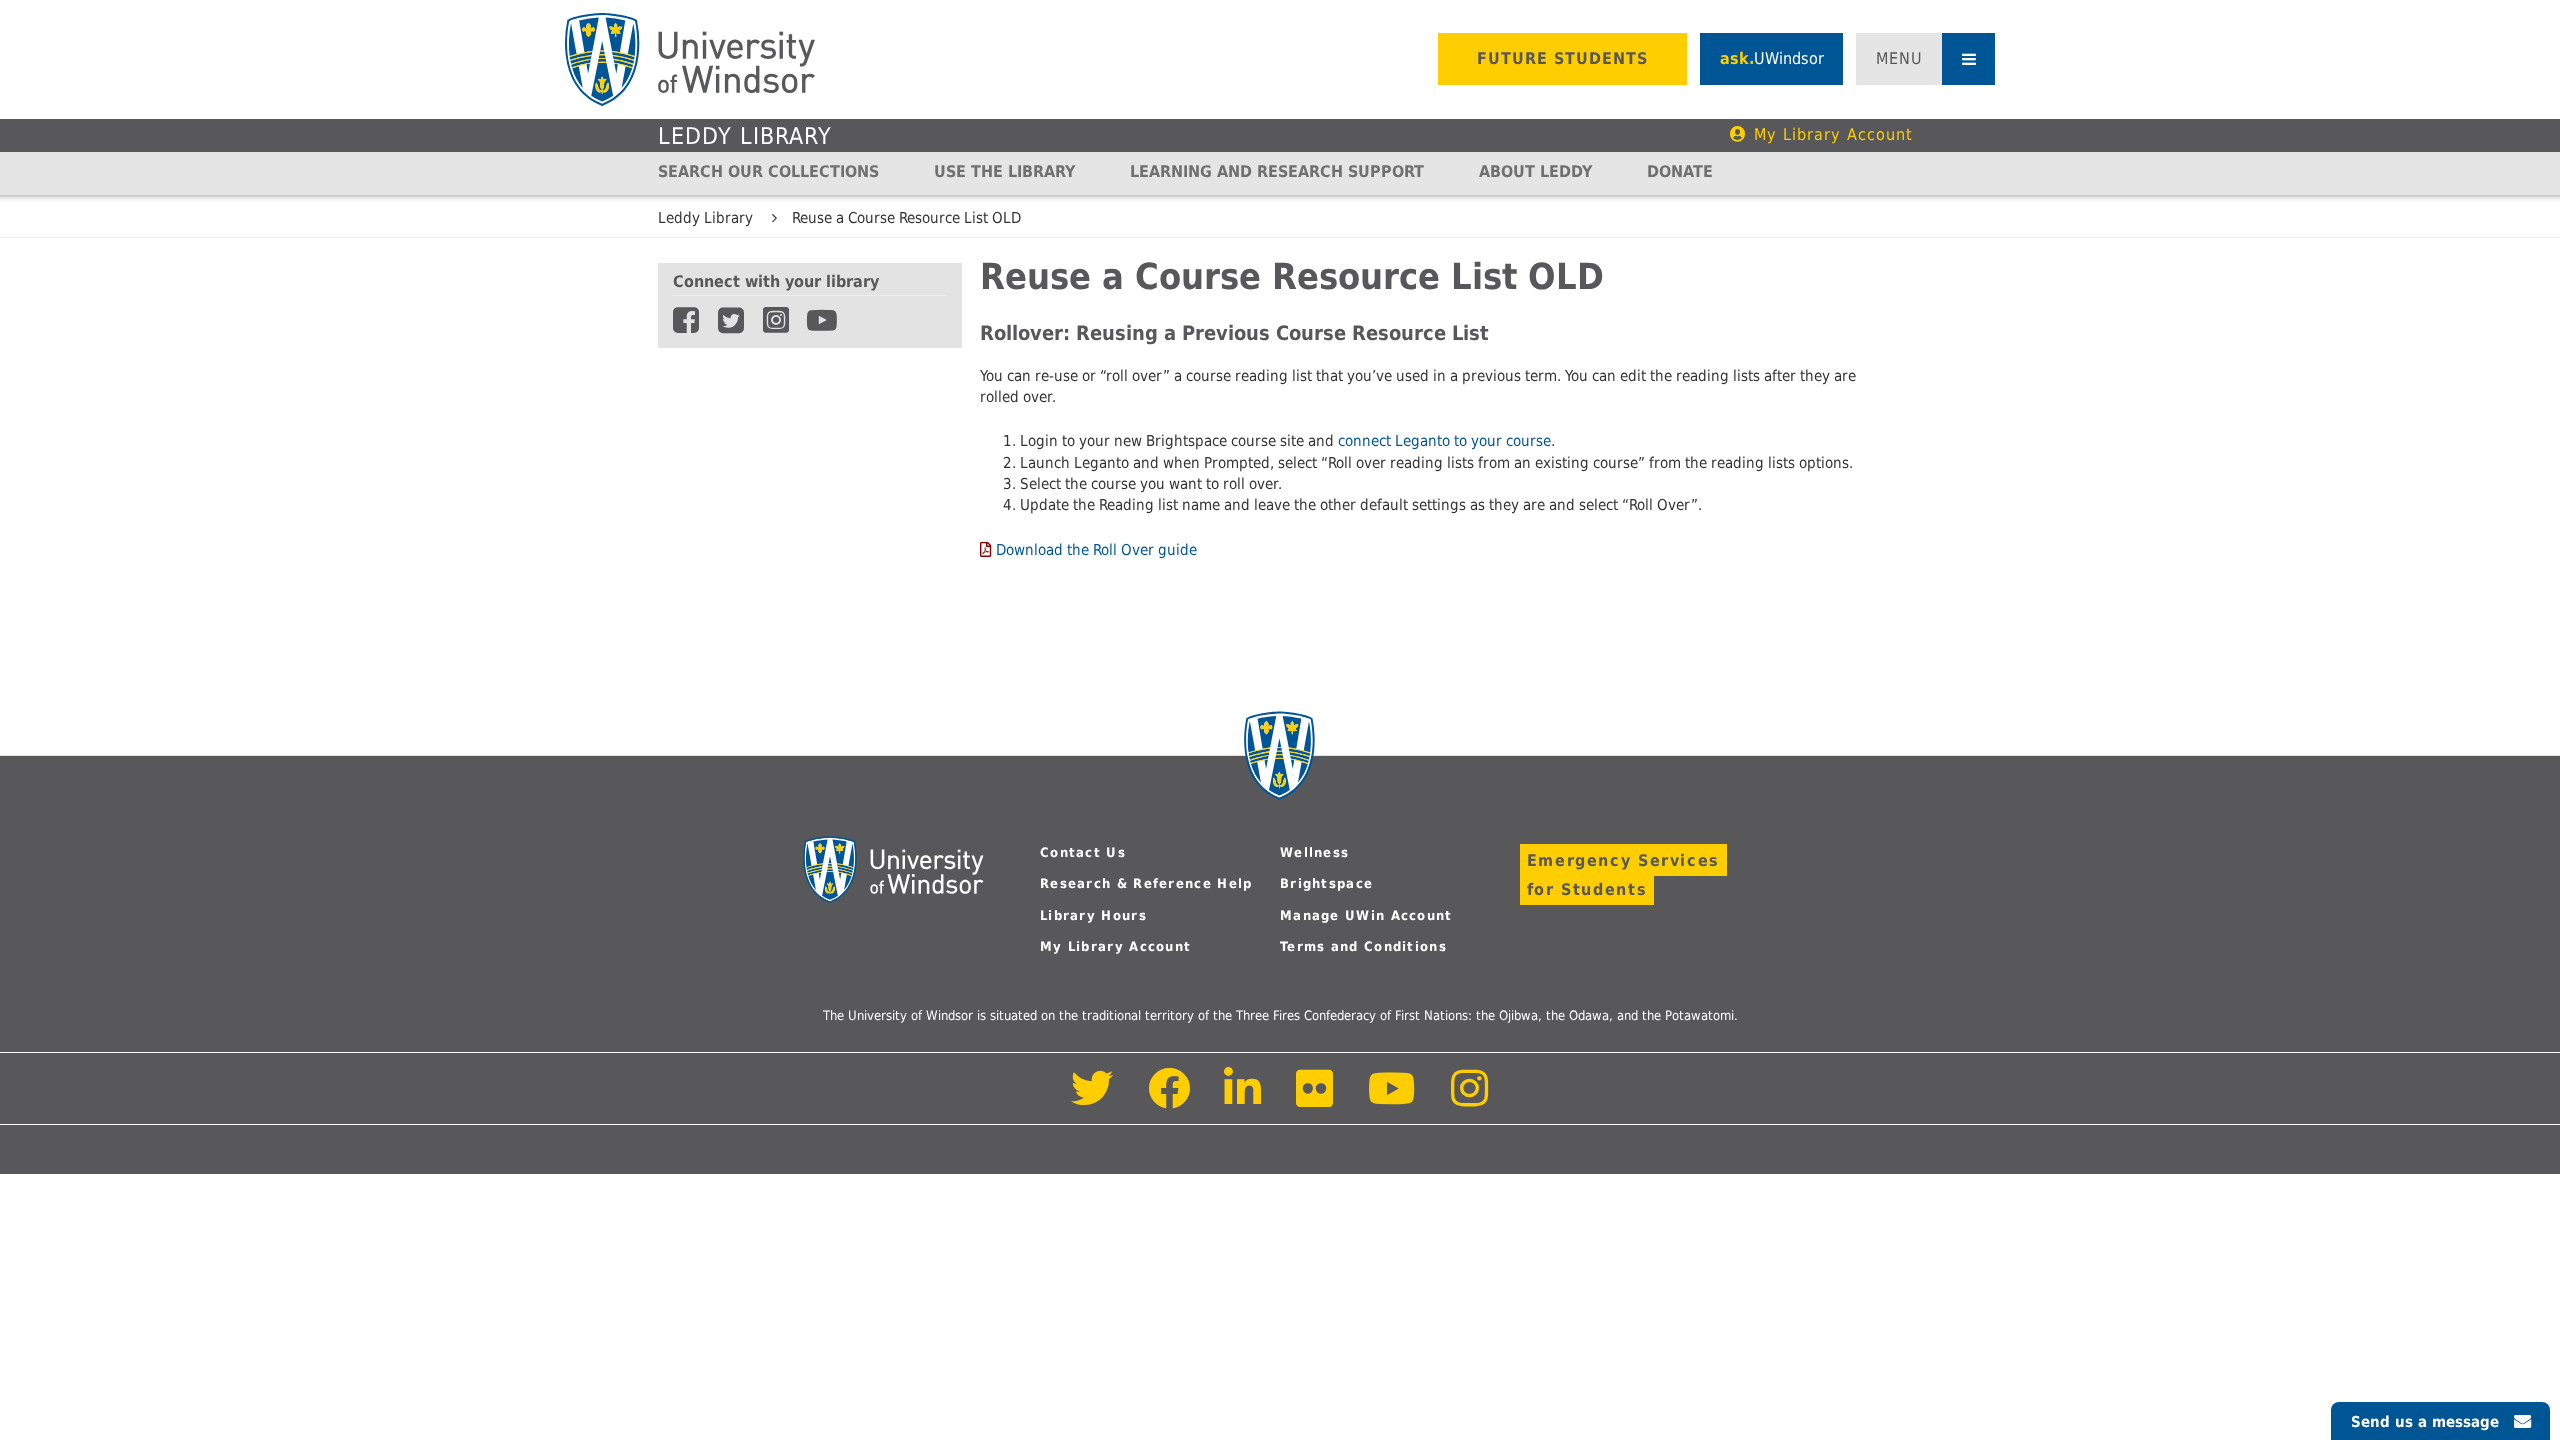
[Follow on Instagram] (1470, 1099)
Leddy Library (745, 136)
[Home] (690, 59)
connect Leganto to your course (1444, 441)
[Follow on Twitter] (1092, 1099)
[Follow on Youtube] (1392, 1099)
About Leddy (1535, 171)
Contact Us (1083, 852)
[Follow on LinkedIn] (1244, 1099)
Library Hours (1093, 915)
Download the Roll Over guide (1096, 550)
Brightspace (1326, 883)
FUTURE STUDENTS (1562, 58)
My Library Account (1833, 134)
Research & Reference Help (1146, 883)
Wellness (1314, 852)
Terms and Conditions (1363, 946)
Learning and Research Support (1277, 171)
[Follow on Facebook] (1169, 1099)
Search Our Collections (768, 171)
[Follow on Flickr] (1316, 1099)
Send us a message (2425, 1422)
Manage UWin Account (1366, 915)
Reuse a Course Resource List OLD (906, 218)
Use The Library (1004, 171)
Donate (1680, 171)
